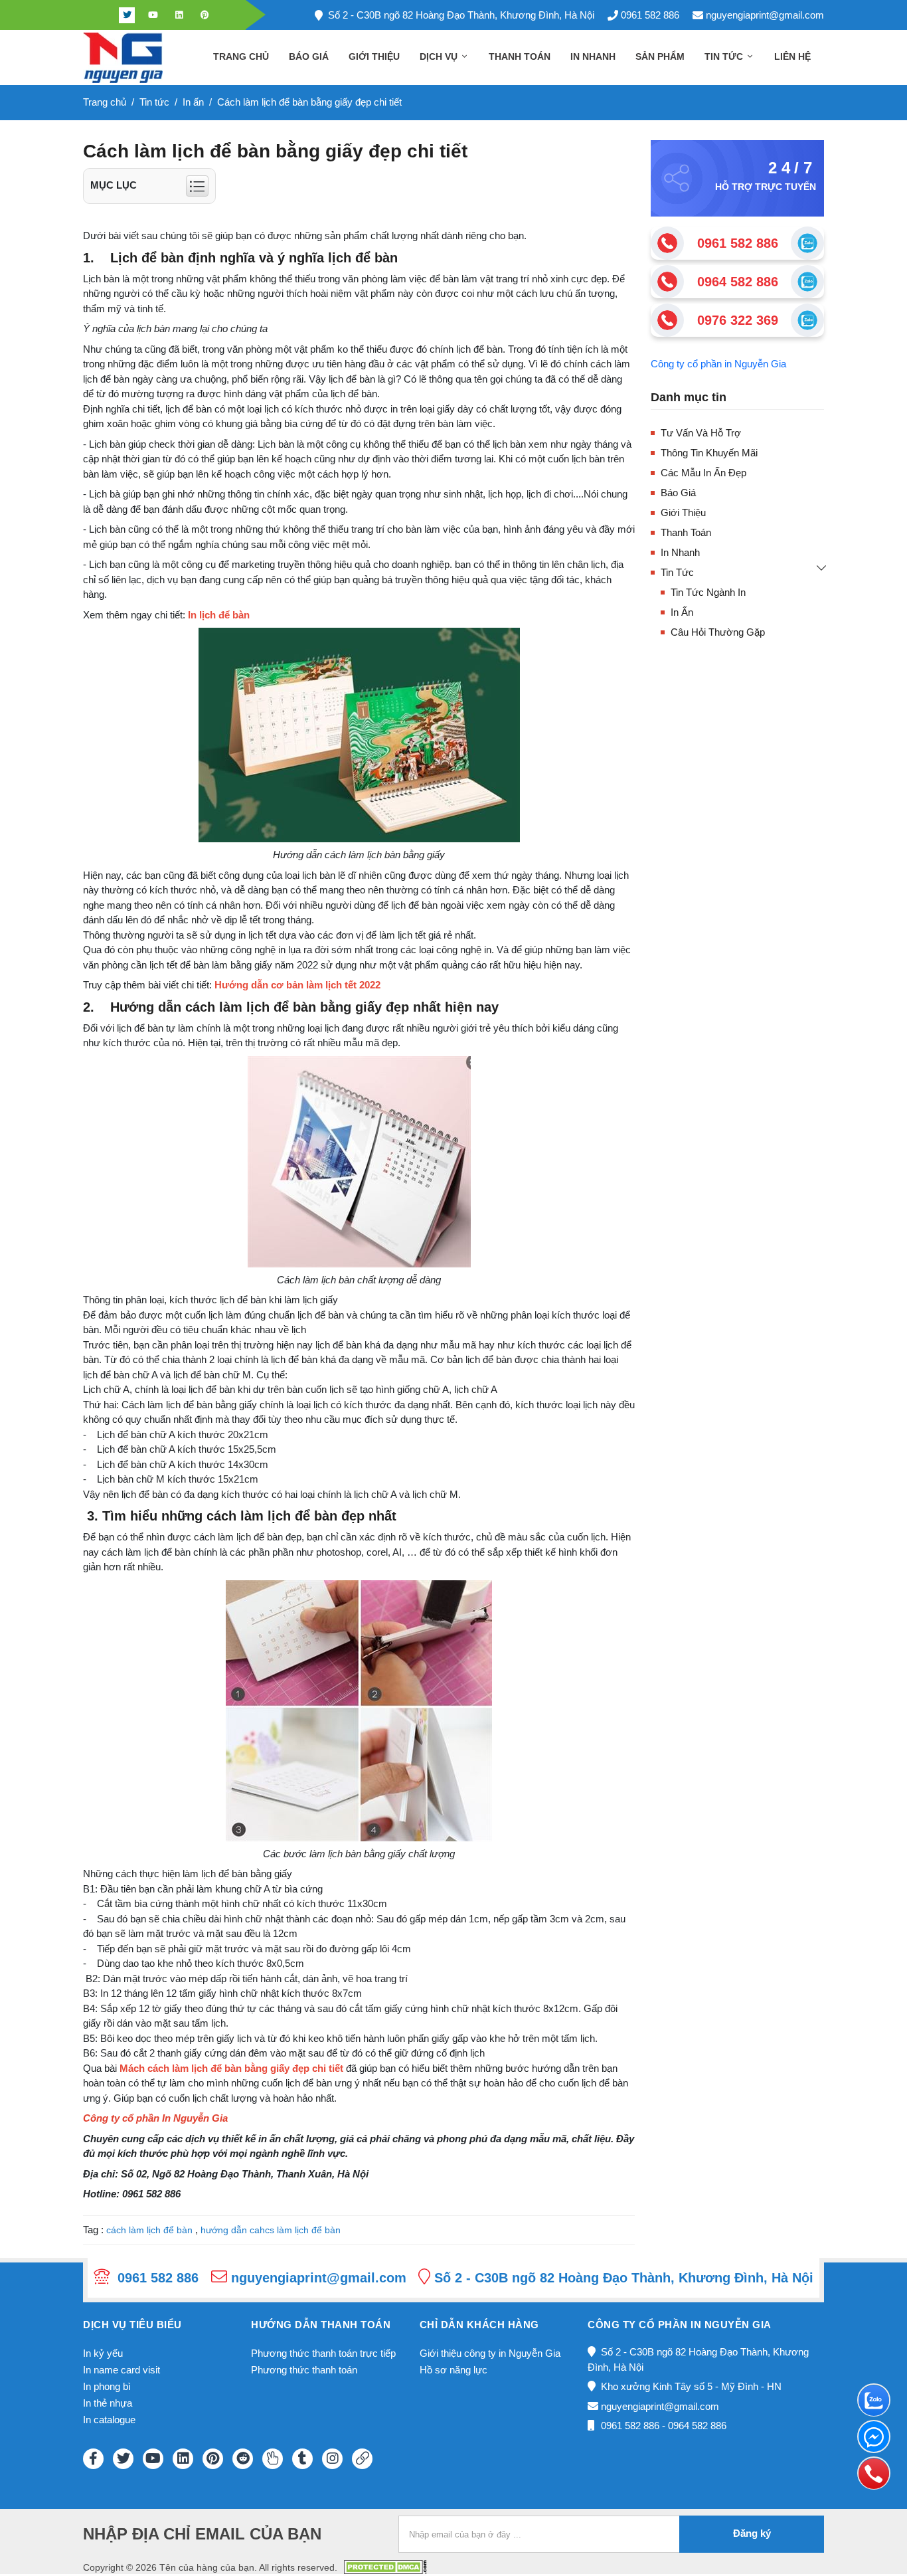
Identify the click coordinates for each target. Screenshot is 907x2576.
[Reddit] (243, 2459)
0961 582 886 (650, 15)
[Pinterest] (205, 15)
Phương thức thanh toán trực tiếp (323, 2353)
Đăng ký (752, 2533)
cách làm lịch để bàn (149, 2230)
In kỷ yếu (103, 2353)
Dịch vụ (440, 56)
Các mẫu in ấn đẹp (703, 473)
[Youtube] (153, 15)
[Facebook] (101, 15)
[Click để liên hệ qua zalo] (807, 243)
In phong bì (107, 2386)
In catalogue (109, 2420)
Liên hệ (792, 56)
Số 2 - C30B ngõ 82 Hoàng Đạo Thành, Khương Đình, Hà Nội (461, 15)
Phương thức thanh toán (304, 2370)
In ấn (682, 612)
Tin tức (725, 56)
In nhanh (593, 56)
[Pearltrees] (273, 2459)
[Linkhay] (362, 2459)
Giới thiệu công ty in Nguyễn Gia (490, 2353)
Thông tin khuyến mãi (709, 453)
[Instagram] (332, 2459)
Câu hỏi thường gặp (718, 632)
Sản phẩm (660, 56)
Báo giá (309, 56)
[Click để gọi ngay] (667, 243)
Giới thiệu (374, 56)
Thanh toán (520, 56)
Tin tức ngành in (708, 592)
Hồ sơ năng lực (453, 2370)
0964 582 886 (738, 282)
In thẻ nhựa (108, 2403)
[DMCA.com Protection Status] (385, 2566)
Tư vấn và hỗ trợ (701, 433)
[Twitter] (127, 15)
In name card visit (122, 2370)
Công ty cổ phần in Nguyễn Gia (718, 364)
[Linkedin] (179, 15)
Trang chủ (241, 56)
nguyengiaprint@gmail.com (765, 15)
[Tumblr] (302, 2459)
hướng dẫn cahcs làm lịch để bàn (271, 2230)
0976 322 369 (738, 320)
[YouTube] (153, 2459)
